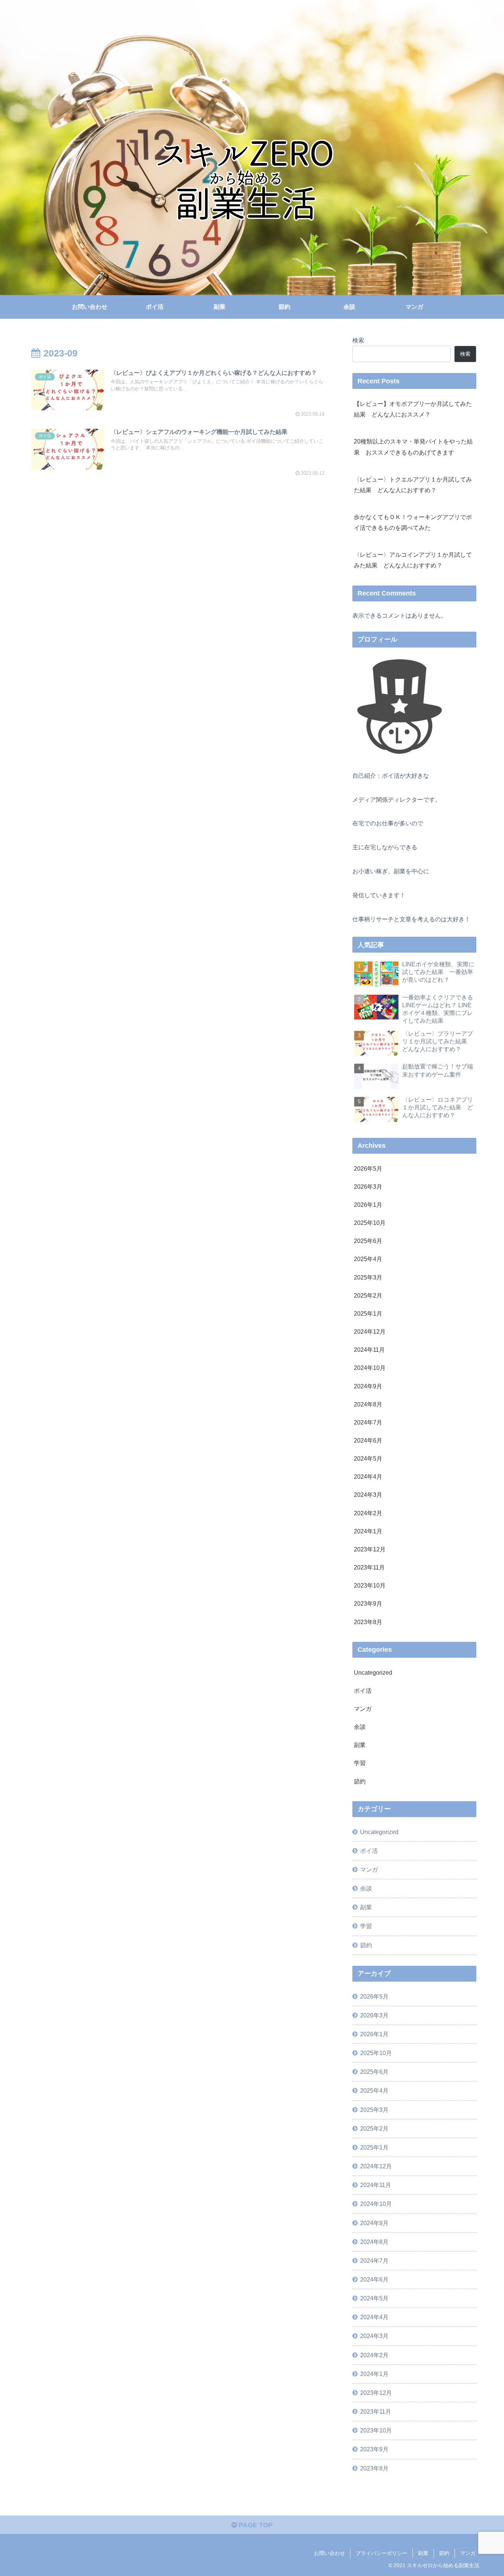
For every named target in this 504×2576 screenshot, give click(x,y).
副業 (423, 2553)
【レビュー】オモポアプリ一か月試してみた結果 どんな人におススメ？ (413, 409)
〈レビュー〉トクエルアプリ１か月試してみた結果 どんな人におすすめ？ (413, 485)
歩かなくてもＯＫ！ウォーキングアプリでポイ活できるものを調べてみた (413, 522)
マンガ (468, 2553)
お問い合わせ (329, 2553)
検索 (358, 340)
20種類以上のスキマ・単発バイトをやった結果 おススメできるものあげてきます (413, 447)
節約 (444, 2553)
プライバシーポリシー (382, 2553)
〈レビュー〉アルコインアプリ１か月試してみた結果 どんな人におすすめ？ (413, 560)
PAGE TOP (255, 2525)
